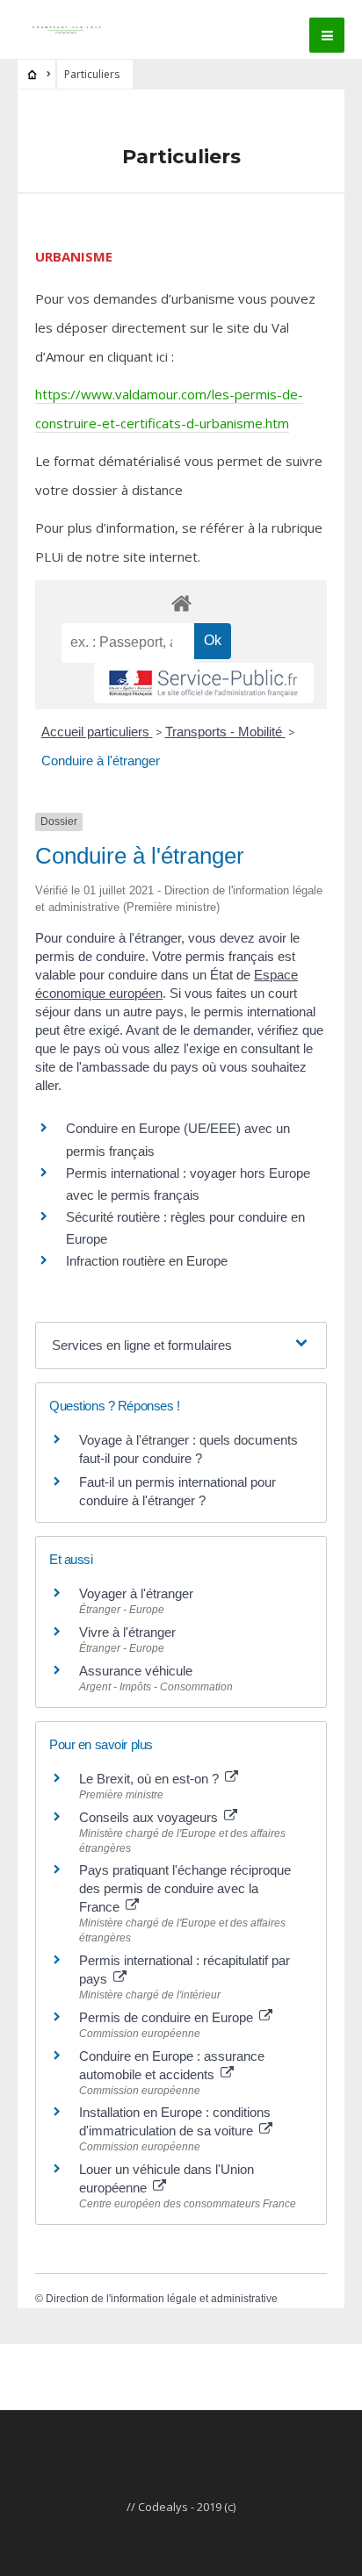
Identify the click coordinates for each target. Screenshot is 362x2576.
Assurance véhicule (136, 1671)
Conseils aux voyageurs (150, 1817)
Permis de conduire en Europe (168, 2017)
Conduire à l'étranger (101, 761)
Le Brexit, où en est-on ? (151, 1779)
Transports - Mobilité (225, 732)
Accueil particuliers (97, 732)
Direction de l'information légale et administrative (162, 2299)
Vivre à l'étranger (127, 1632)
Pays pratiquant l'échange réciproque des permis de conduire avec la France (185, 1888)
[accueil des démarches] (181, 603)
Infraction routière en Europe (147, 1261)
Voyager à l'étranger (136, 1593)
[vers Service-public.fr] (204, 683)
